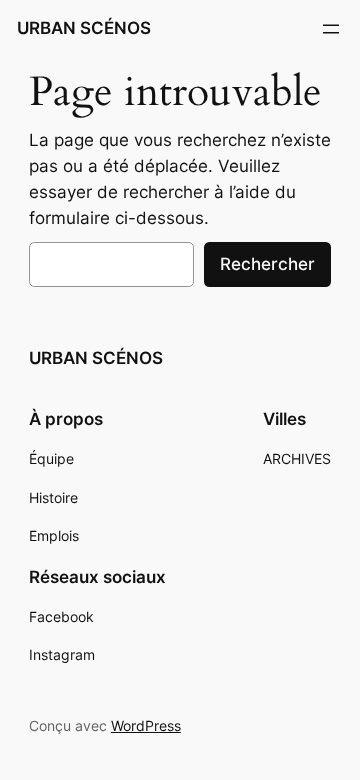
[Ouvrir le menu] (331, 29)
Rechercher (267, 264)
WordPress (146, 725)
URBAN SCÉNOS (84, 28)
